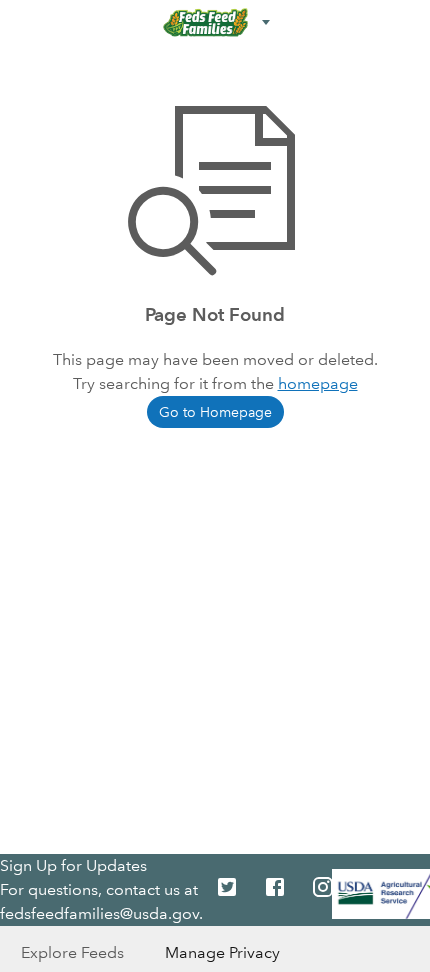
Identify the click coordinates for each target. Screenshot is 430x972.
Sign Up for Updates (73, 865)
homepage (318, 383)
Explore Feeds (72, 952)
